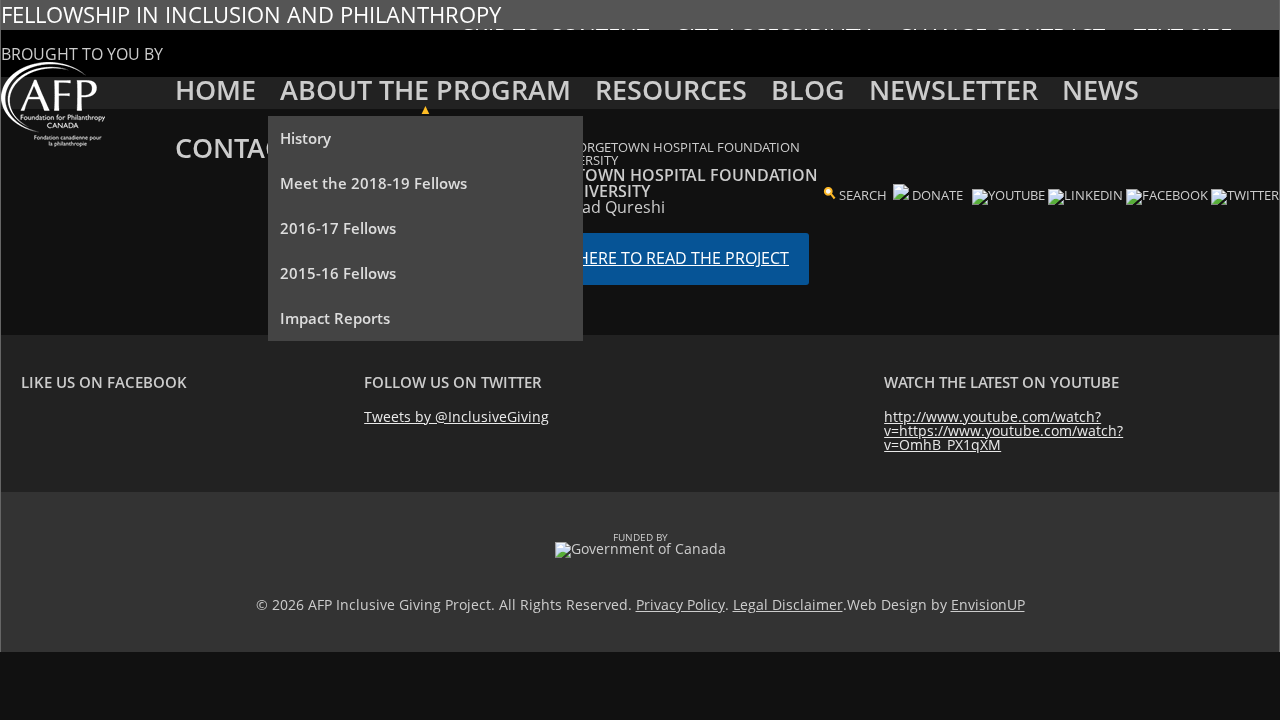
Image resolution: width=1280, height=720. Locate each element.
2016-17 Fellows (338, 228)
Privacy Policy (680, 604)
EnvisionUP (988, 604)
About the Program (425, 89)
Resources (671, 89)
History (305, 138)
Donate (937, 195)
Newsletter (953, 89)
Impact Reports (335, 318)
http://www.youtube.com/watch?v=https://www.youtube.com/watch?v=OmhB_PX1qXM (1003, 430)
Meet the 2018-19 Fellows (373, 183)
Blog (808, 89)
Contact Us (257, 147)
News (1100, 89)
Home (215, 89)
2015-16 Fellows (338, 273)
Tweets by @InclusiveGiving (456, 416)
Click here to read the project (660, 258)
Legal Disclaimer (788, 604)
